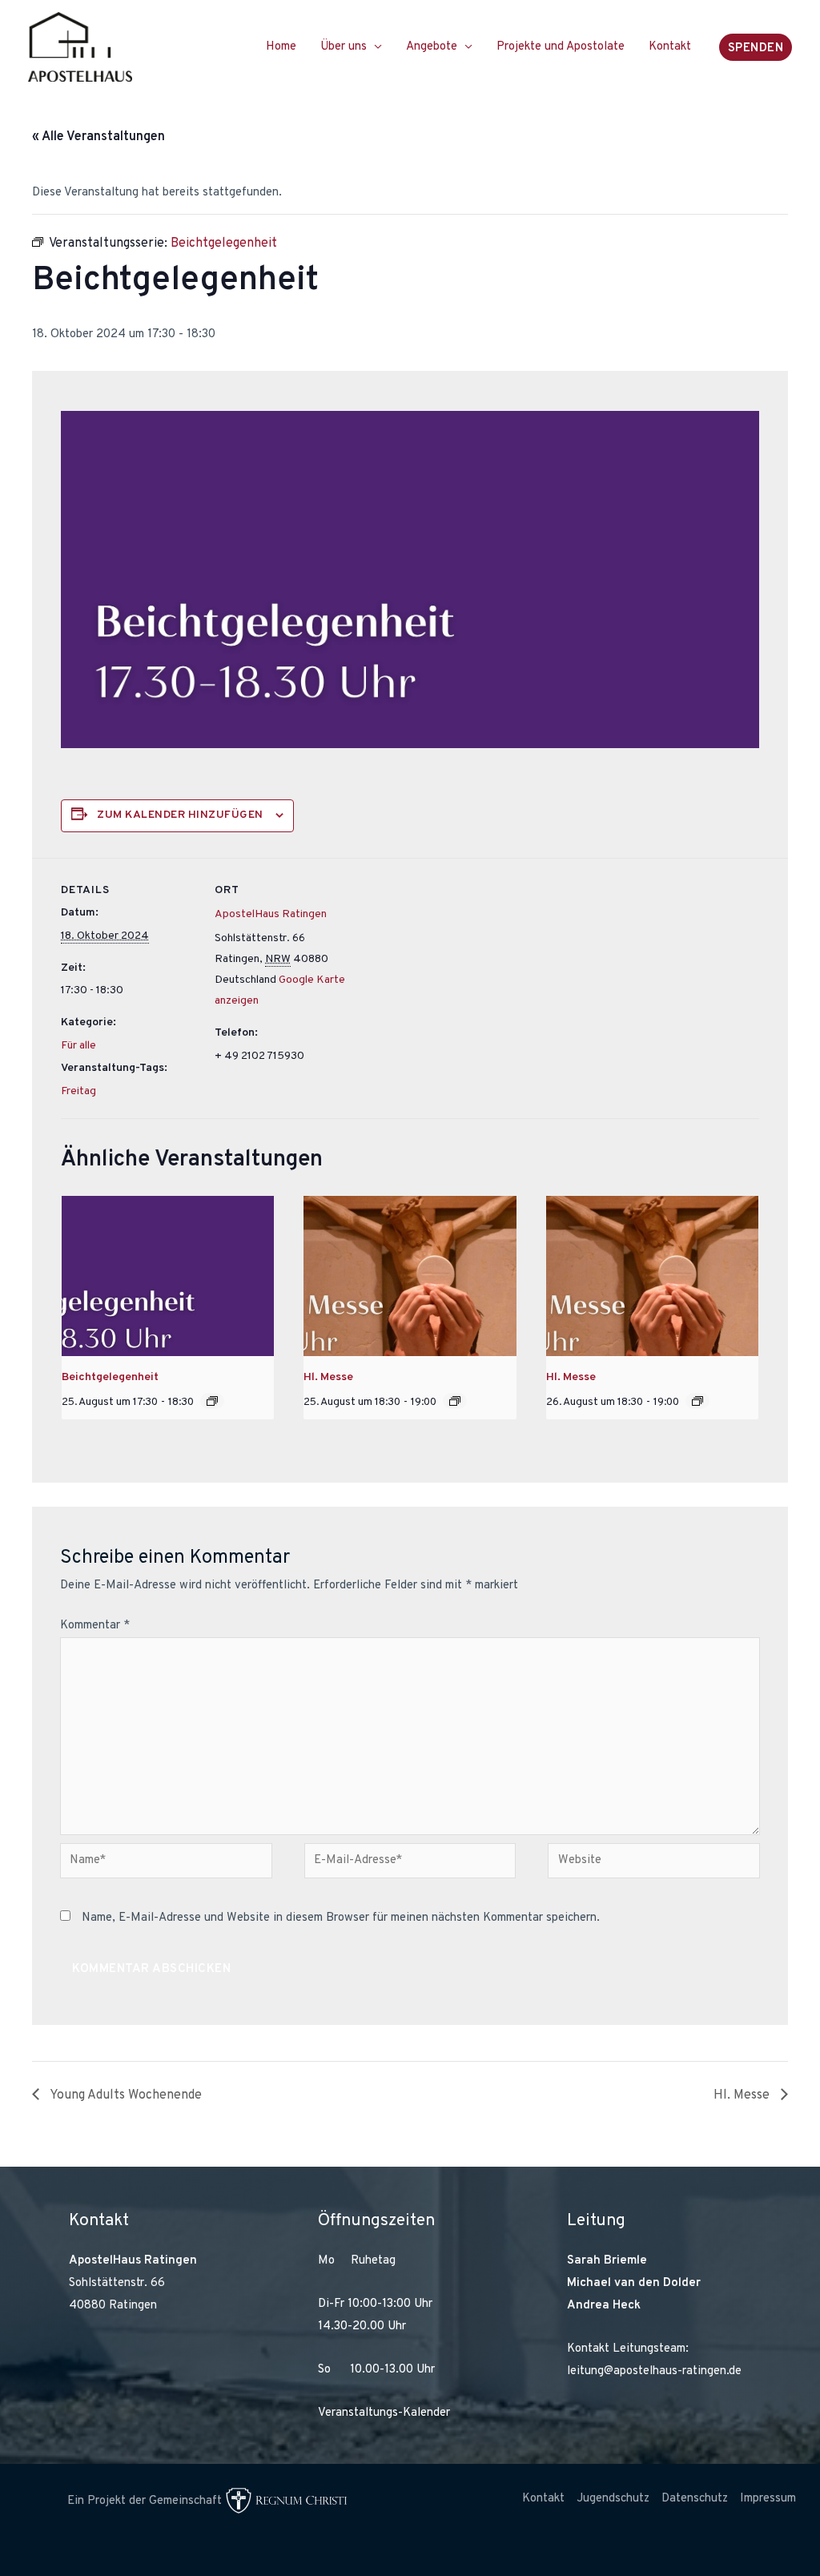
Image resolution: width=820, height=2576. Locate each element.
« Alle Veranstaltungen (98, 137)
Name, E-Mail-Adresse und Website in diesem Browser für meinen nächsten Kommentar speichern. (341, 1918)
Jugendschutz (613, 2499)
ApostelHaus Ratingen (271, 914)
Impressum (768, 2499)
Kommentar (95, 1626)
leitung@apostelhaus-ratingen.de (654, 2371)
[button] (756, 47)
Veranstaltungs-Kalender (384, 2413)
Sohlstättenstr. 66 (117, 2283)
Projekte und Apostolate (561, 47)
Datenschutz (695, 2499)
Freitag (78, 1091)
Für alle (78, 1046)
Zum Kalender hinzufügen (180, 815)
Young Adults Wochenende (125, 2095)
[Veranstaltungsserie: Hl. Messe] (455, 1401)
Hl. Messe (328, 1377)
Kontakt (670, 47)
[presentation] (168, 1276)
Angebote (432, 47)
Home (281, 47)
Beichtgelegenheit (110, 1377)
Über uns (344, 47)
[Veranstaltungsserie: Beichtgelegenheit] (212, 1401)
